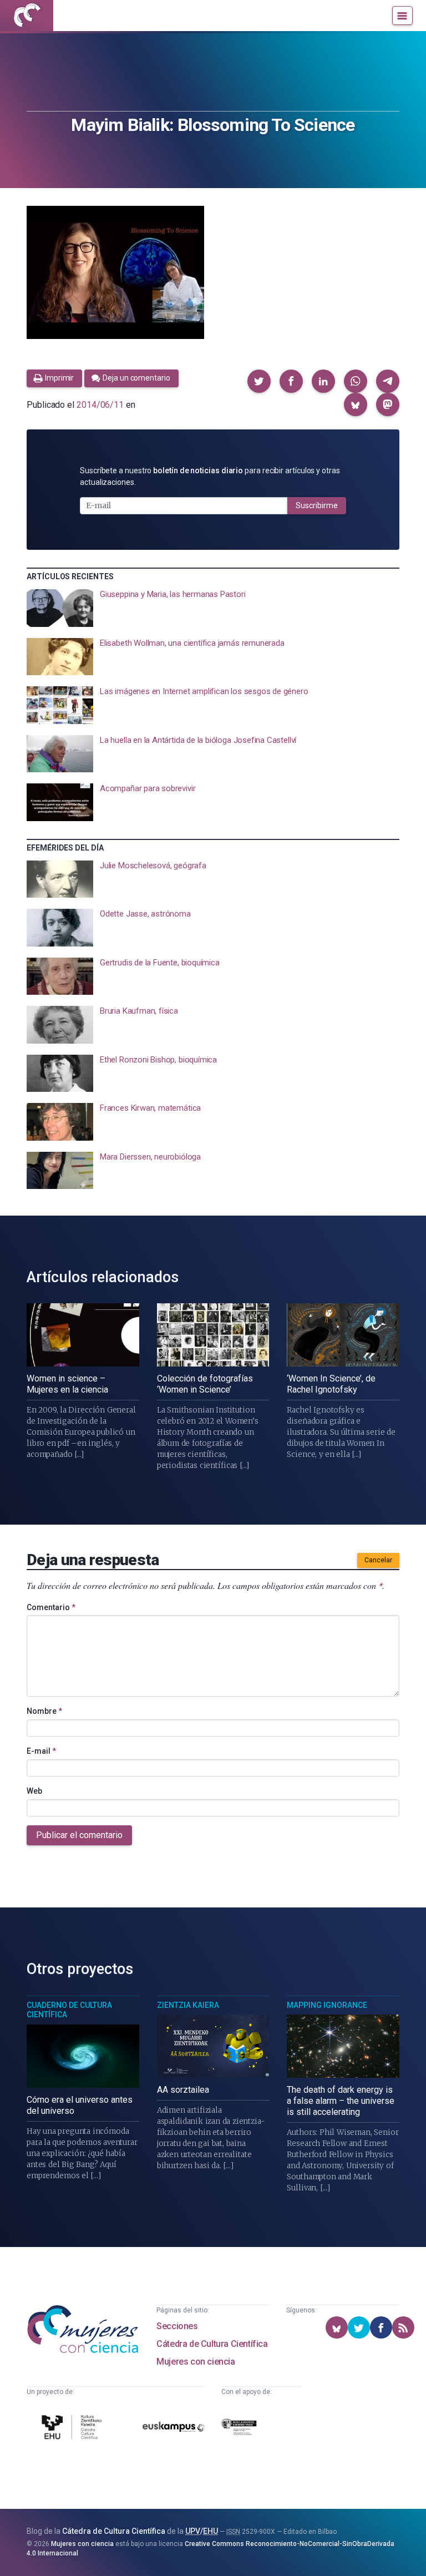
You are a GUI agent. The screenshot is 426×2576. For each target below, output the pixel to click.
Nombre (44, 1711)
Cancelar (378, 1560)
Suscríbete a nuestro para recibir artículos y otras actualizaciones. (210, 476)
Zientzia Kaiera (188, 2005)
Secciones (177, 2326)
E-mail (41, 1751)
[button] (259, 381)
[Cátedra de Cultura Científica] (73, 2429)
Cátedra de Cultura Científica (212, 2344)
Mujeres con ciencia (196, 2362)
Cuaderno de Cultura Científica (69, 2010)
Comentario (51, 1607)
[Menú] (402, 16)
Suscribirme (317, 505)
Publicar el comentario (79, 1835)
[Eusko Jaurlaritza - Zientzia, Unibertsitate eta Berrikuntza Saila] (239, 2429)
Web (34, 1791)
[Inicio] (27, 16)
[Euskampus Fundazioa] (174, 2429)
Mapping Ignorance (327, 2005)
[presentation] (213, 608)
